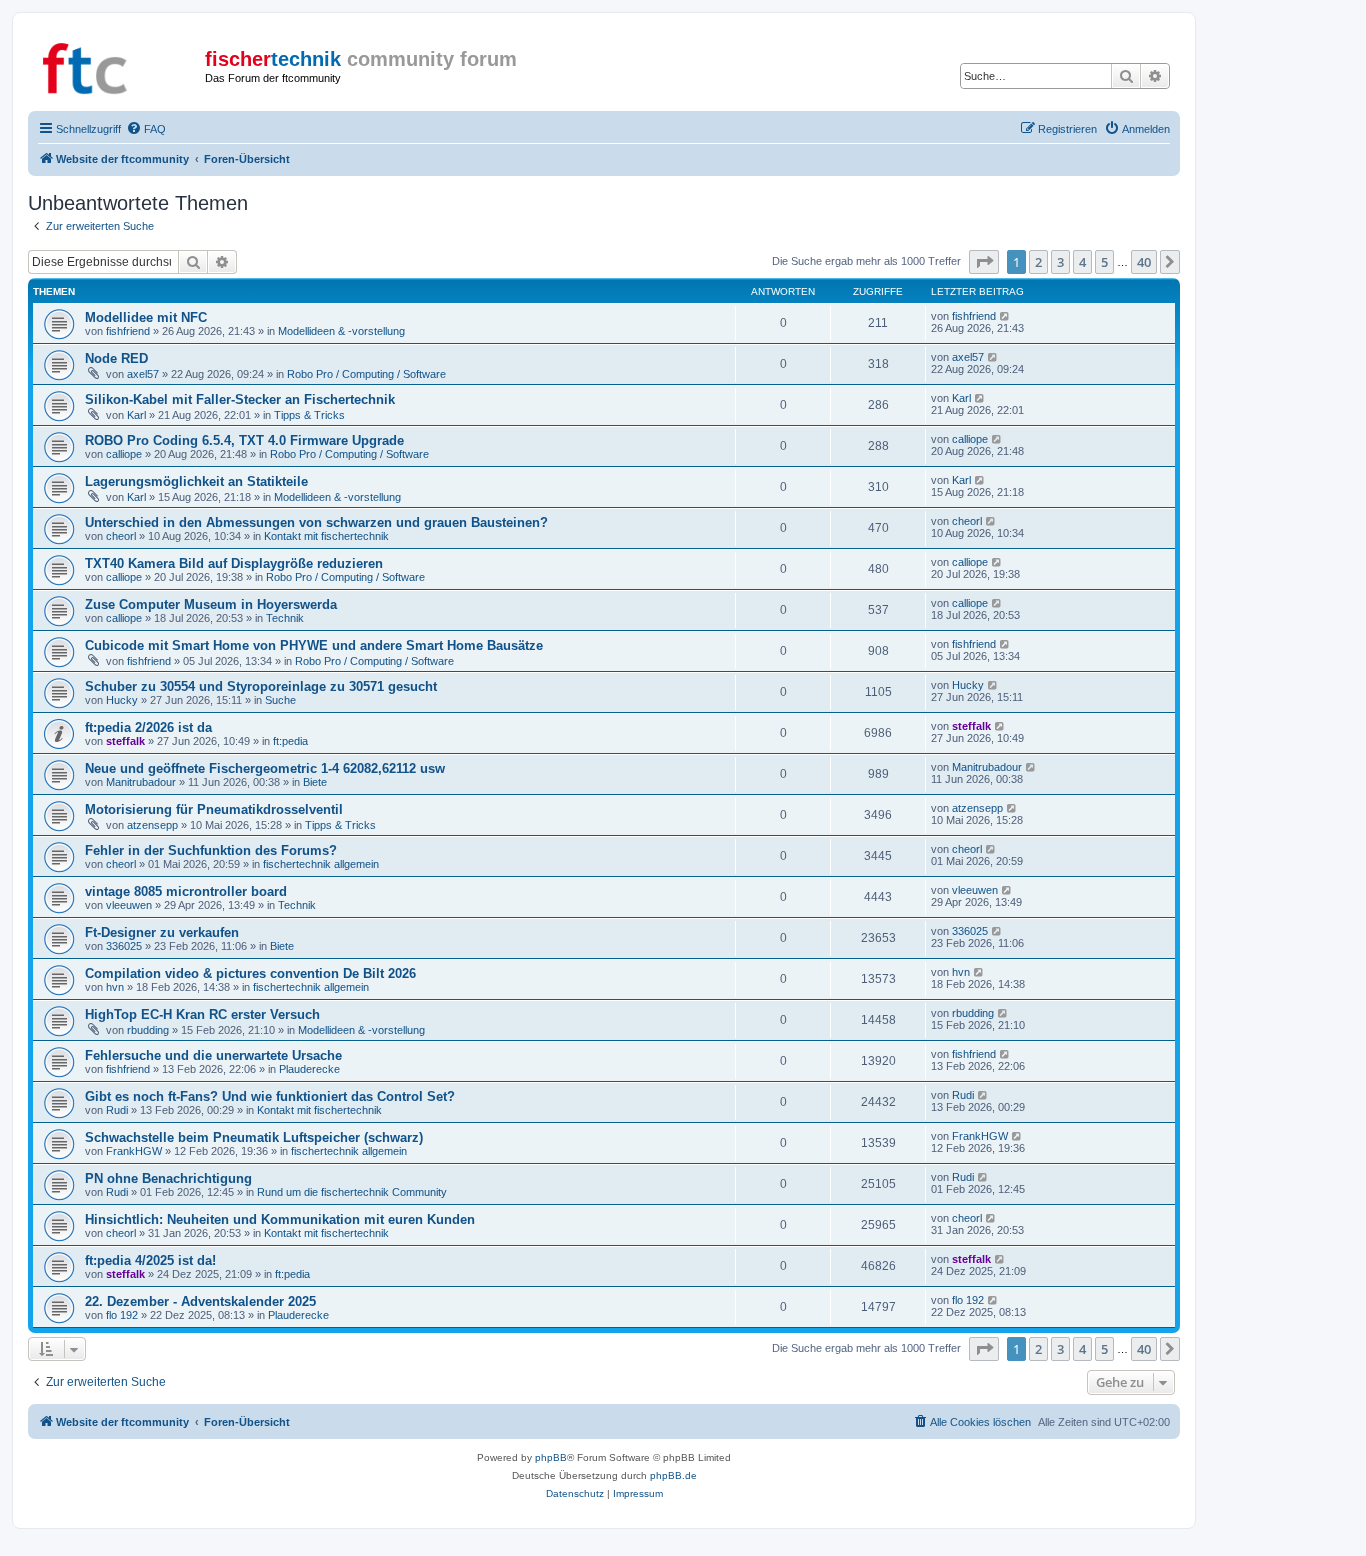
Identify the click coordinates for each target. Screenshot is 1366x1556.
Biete (315, 782)
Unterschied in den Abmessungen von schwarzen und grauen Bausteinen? (316, 522)
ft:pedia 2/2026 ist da (148, 727)
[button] (984, 262)
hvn (115, 987)
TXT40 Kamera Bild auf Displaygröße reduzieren (234, 563)
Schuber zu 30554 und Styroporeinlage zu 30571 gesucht (261, 686)
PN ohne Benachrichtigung (168, 1178)
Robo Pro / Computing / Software (366, 374)
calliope (124, 454)
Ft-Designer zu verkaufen (162, 932)
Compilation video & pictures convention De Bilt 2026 (250, 973)
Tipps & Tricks (309, 415)
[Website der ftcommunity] (119, 65)
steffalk (125, 741)
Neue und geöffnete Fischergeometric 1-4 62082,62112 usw (265, 768)
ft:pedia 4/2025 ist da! (150, 1260)
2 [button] (1038, 262)
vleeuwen (129, 905)
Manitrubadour (141, 782)
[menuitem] (146, 129)
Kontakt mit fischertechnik (326, 536)
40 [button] (1144, 262)
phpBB (551, 1457)
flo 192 (122, 1315)
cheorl (121, 536)
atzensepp (152, 825)
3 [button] (1060, 262)
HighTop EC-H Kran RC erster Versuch (202, 1014)
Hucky (122, 700)
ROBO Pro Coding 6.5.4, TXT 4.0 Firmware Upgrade (244, 440)
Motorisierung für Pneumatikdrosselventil (214, 809)
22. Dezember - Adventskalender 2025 (200, 1301)
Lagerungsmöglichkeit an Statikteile (196, 481)
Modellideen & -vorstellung (341, 331)
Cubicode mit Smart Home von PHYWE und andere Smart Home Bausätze (314, 645)
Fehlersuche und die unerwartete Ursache (213, 1055)
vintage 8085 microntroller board (186, 891)
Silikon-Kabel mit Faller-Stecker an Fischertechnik (240, 399)
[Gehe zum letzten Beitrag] (1005, 316)
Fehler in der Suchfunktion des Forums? (211, 850)
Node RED (116, 358)
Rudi (117, 1110)
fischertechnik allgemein (321, 864)
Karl (136, 415)
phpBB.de (673, 1475)
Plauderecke (309, 1069)
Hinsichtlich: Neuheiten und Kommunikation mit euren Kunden (280, 1219)
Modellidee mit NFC (146, 317)
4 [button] (1082, 262)
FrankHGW (134, 1151)
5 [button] (1104, 262)
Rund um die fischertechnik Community (352, 1192)
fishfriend (128, 331)
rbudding (148, 1030)
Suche (280, 700)
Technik (285, 618)
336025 (124, 946)
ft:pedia (290, 741)
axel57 (143, 374)
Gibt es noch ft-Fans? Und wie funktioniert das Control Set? (270, 1096)
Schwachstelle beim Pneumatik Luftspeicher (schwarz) (254, 1137)
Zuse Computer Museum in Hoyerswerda (211, 604)
